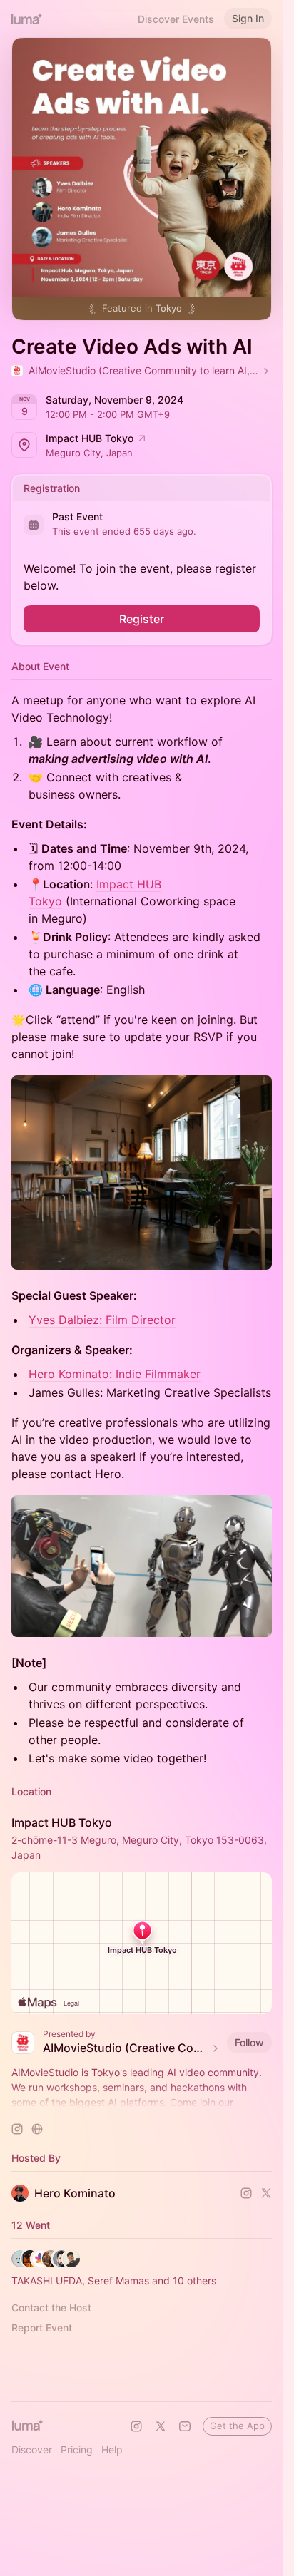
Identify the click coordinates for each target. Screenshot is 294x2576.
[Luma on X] (161, 2426)
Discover (32, 2449)
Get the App (237, 2426)
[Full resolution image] (142, 1173)
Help (112, 2449)
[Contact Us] (185, 2426)
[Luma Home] (27, 19)
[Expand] (142, 2103)
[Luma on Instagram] (136, 2426)
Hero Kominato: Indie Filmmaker (115, 1374)
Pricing (77, 2449)
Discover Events (176, 19)
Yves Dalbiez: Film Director (102, 1320)
